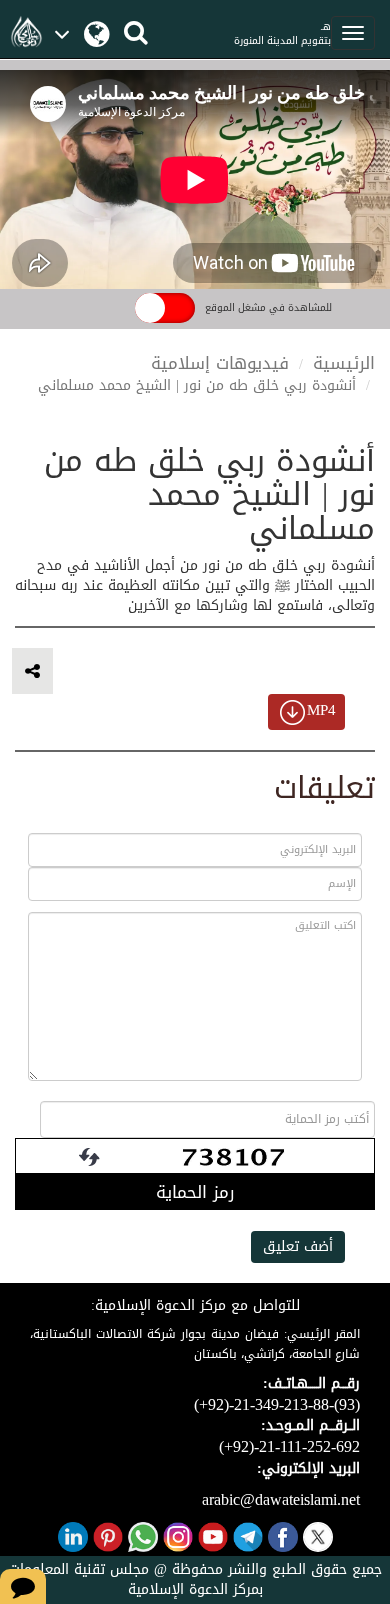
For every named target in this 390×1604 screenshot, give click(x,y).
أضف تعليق (298, 1246)
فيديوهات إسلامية (220, 363)
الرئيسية (344, 363)
